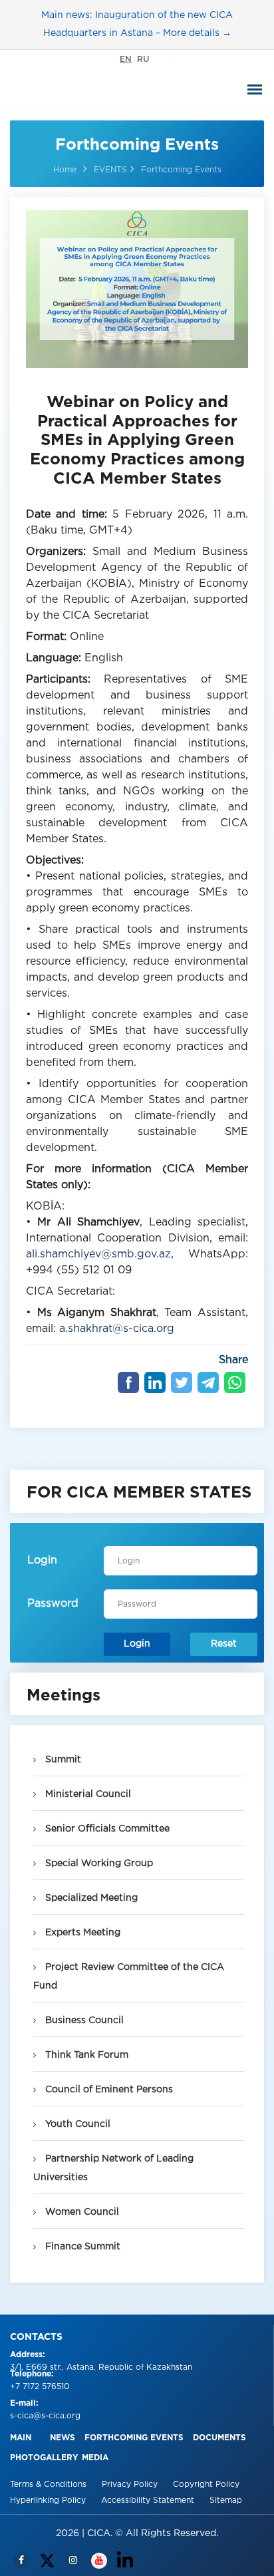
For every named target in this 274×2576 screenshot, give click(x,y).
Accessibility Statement (149, 2500)
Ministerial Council (87, 1794)
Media (95, 2458)
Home (65, 170)
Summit (62, 1760)
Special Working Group (98, 1863)
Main (21, 2438)
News (63, 2438)
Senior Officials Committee (106, 1829)
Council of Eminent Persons (108, 2090)
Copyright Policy (206, 2485)
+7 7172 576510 (40, 2387)
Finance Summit (81, 2247)
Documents (219, 2438)
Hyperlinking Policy (49, 2500)
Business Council (83, 2020)
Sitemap (226, 2500)
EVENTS (110, 170)
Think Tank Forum (85, 2055)
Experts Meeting (81, 1933)
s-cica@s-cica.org (45, 2416)
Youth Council (76, 2124)
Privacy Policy (131, 2485)
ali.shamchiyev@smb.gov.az (98, 1254)
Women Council (81, 2212)
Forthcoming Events (134, 2438)
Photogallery (44, 2458)
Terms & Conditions (50, 2485)
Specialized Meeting (90, 1898)
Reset (224, 1644)
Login (137, 1644)
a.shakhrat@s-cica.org (117, 1329)
